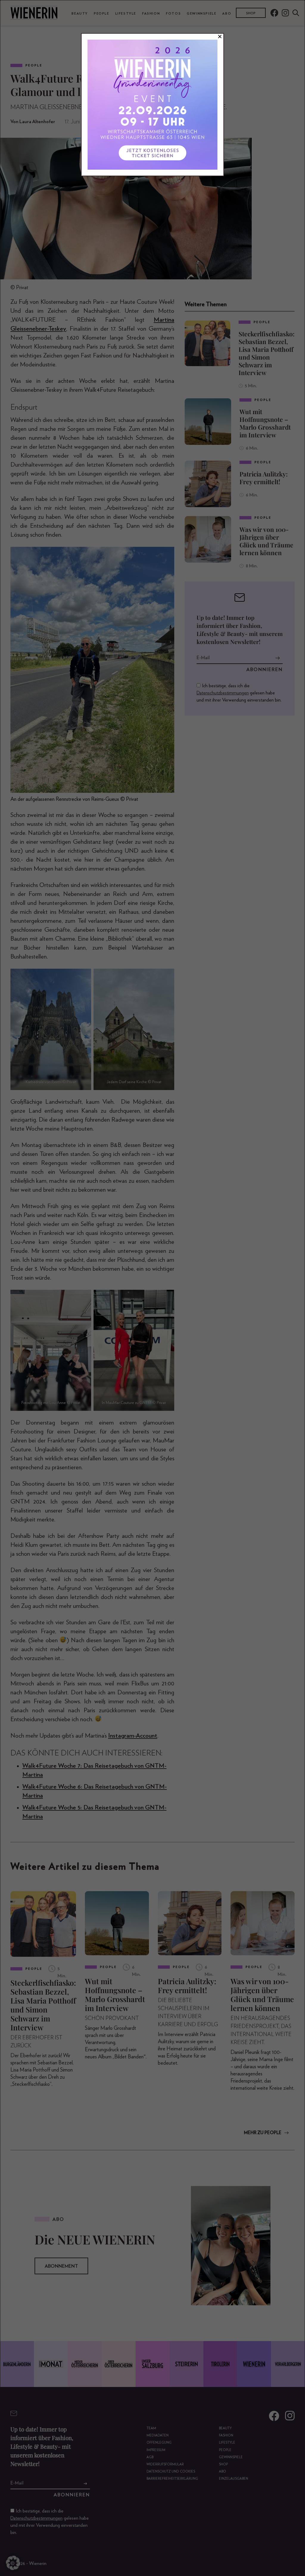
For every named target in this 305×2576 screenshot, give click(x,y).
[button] (13, 2563)
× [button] (220, 37)
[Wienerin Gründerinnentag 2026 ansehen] (152, 105)
